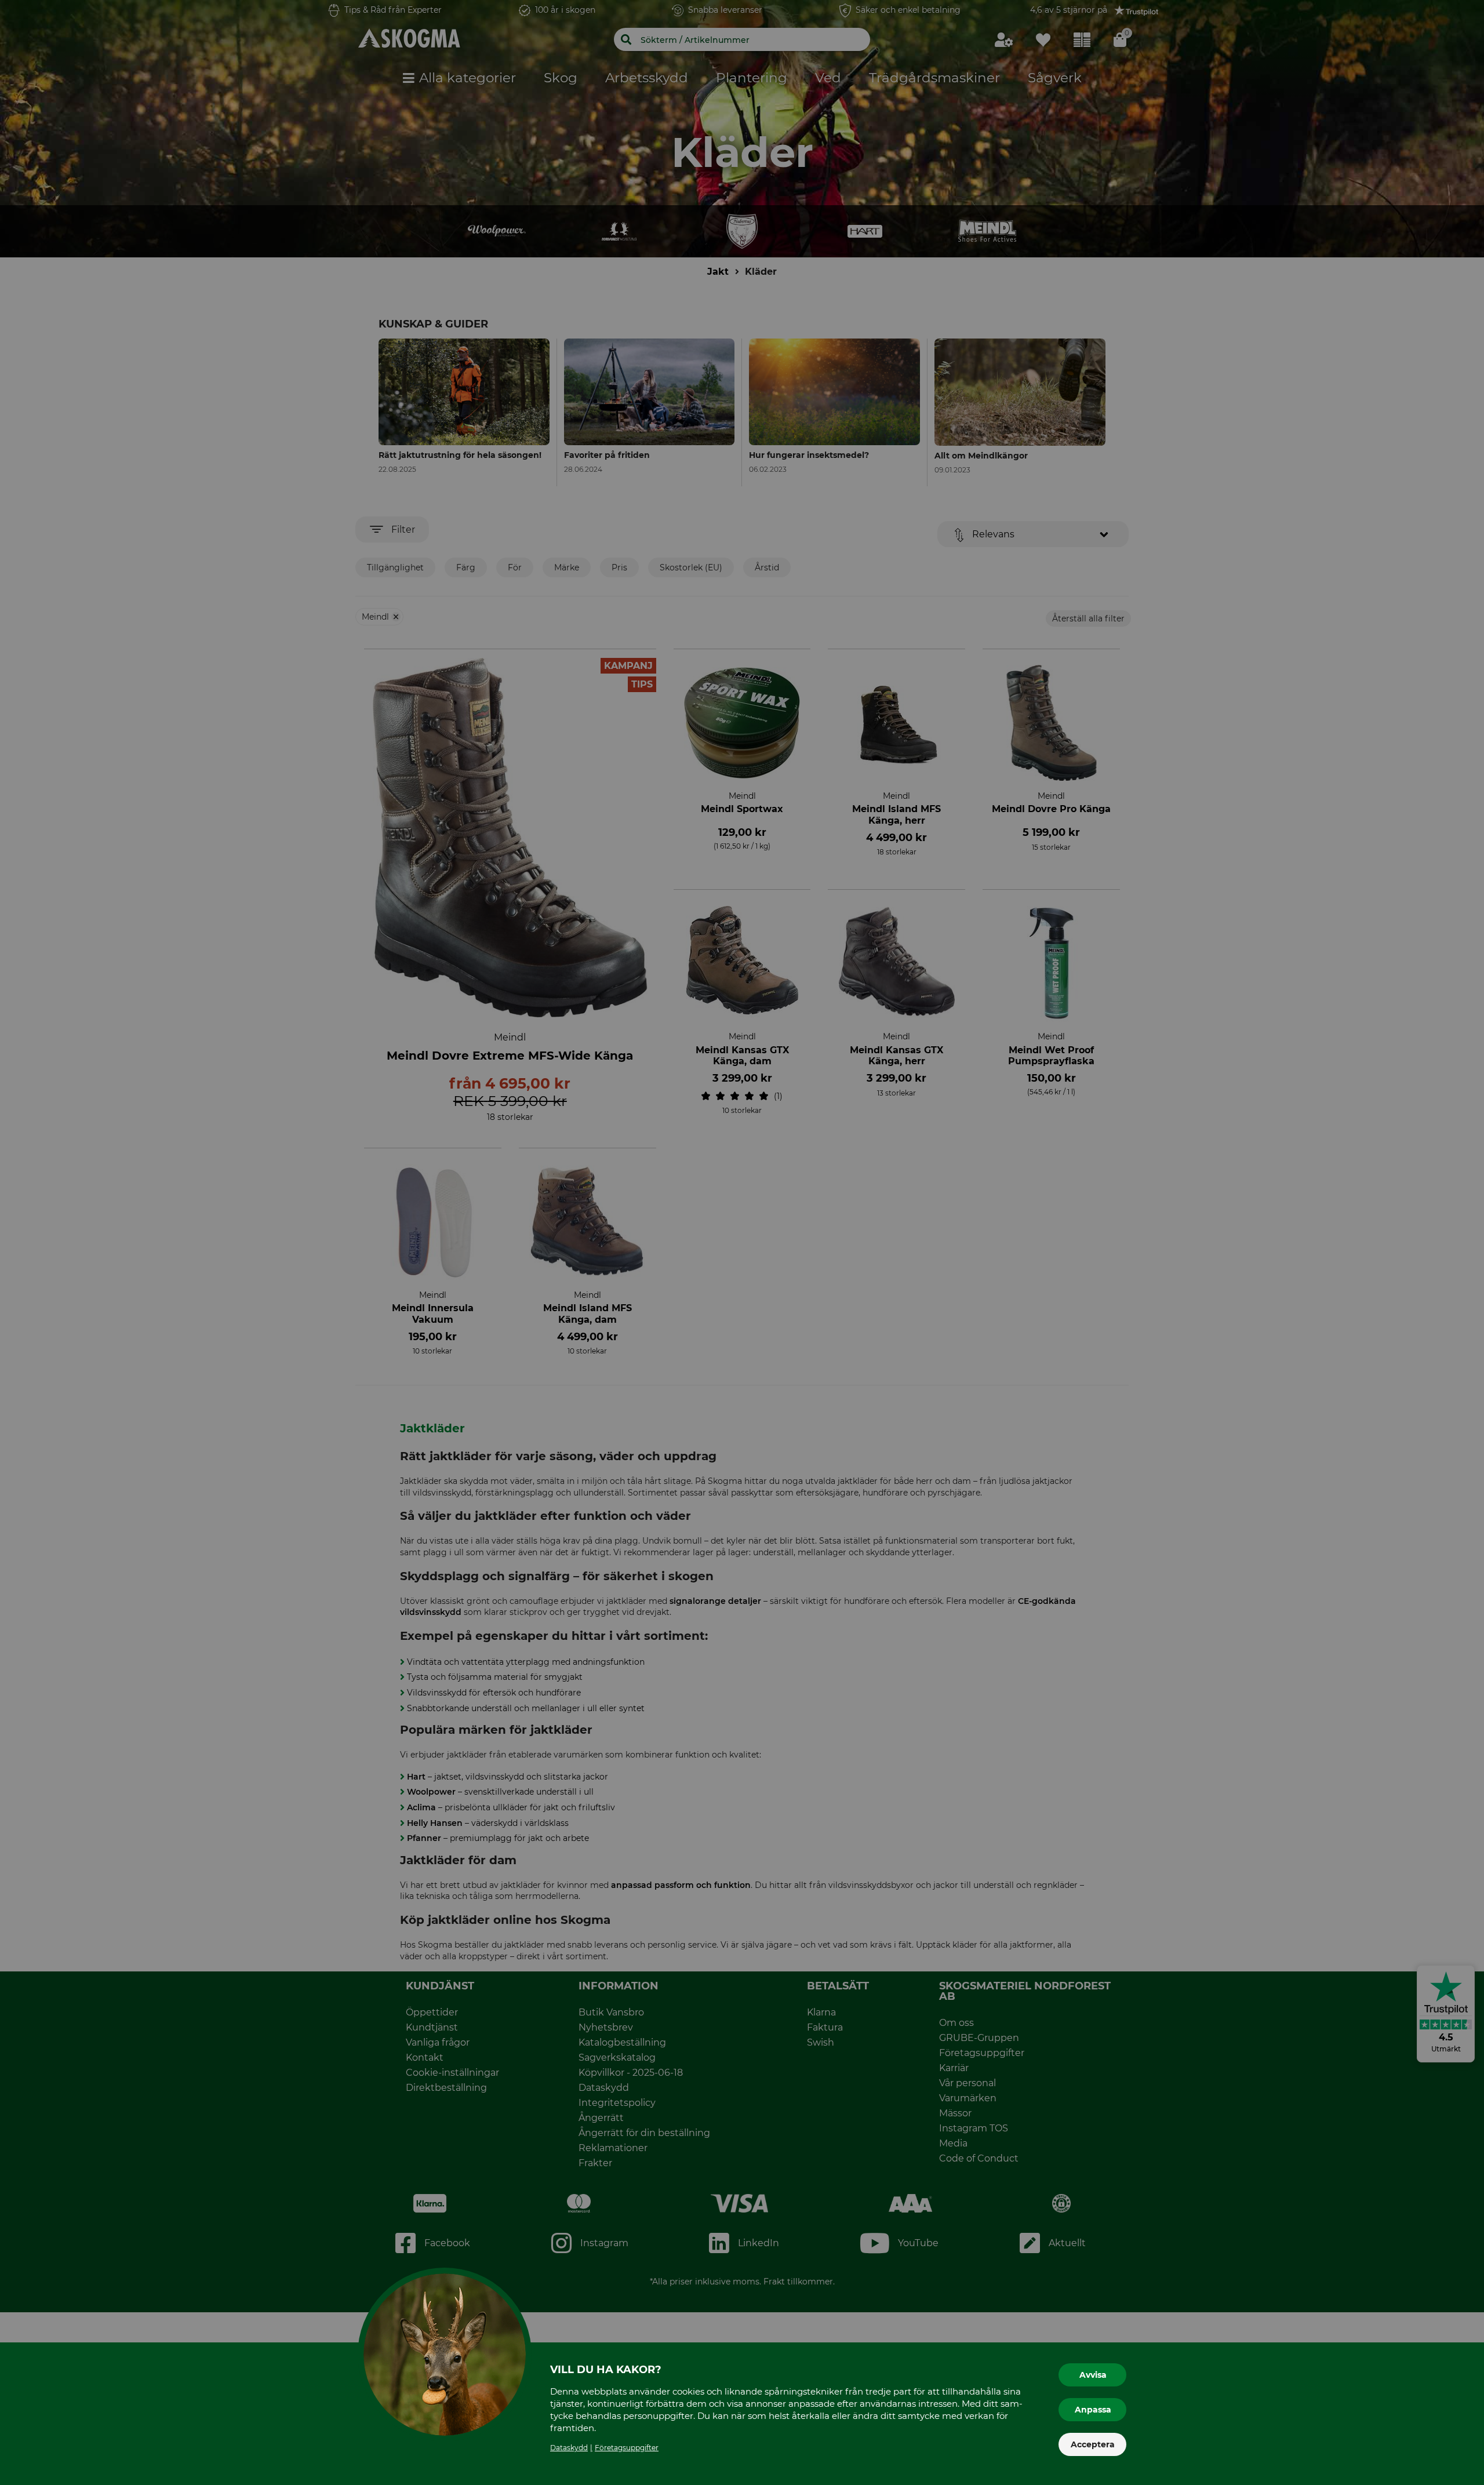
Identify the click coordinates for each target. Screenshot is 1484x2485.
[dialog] (742, 1242)
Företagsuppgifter (627, 2448)
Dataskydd (569, 2448)
